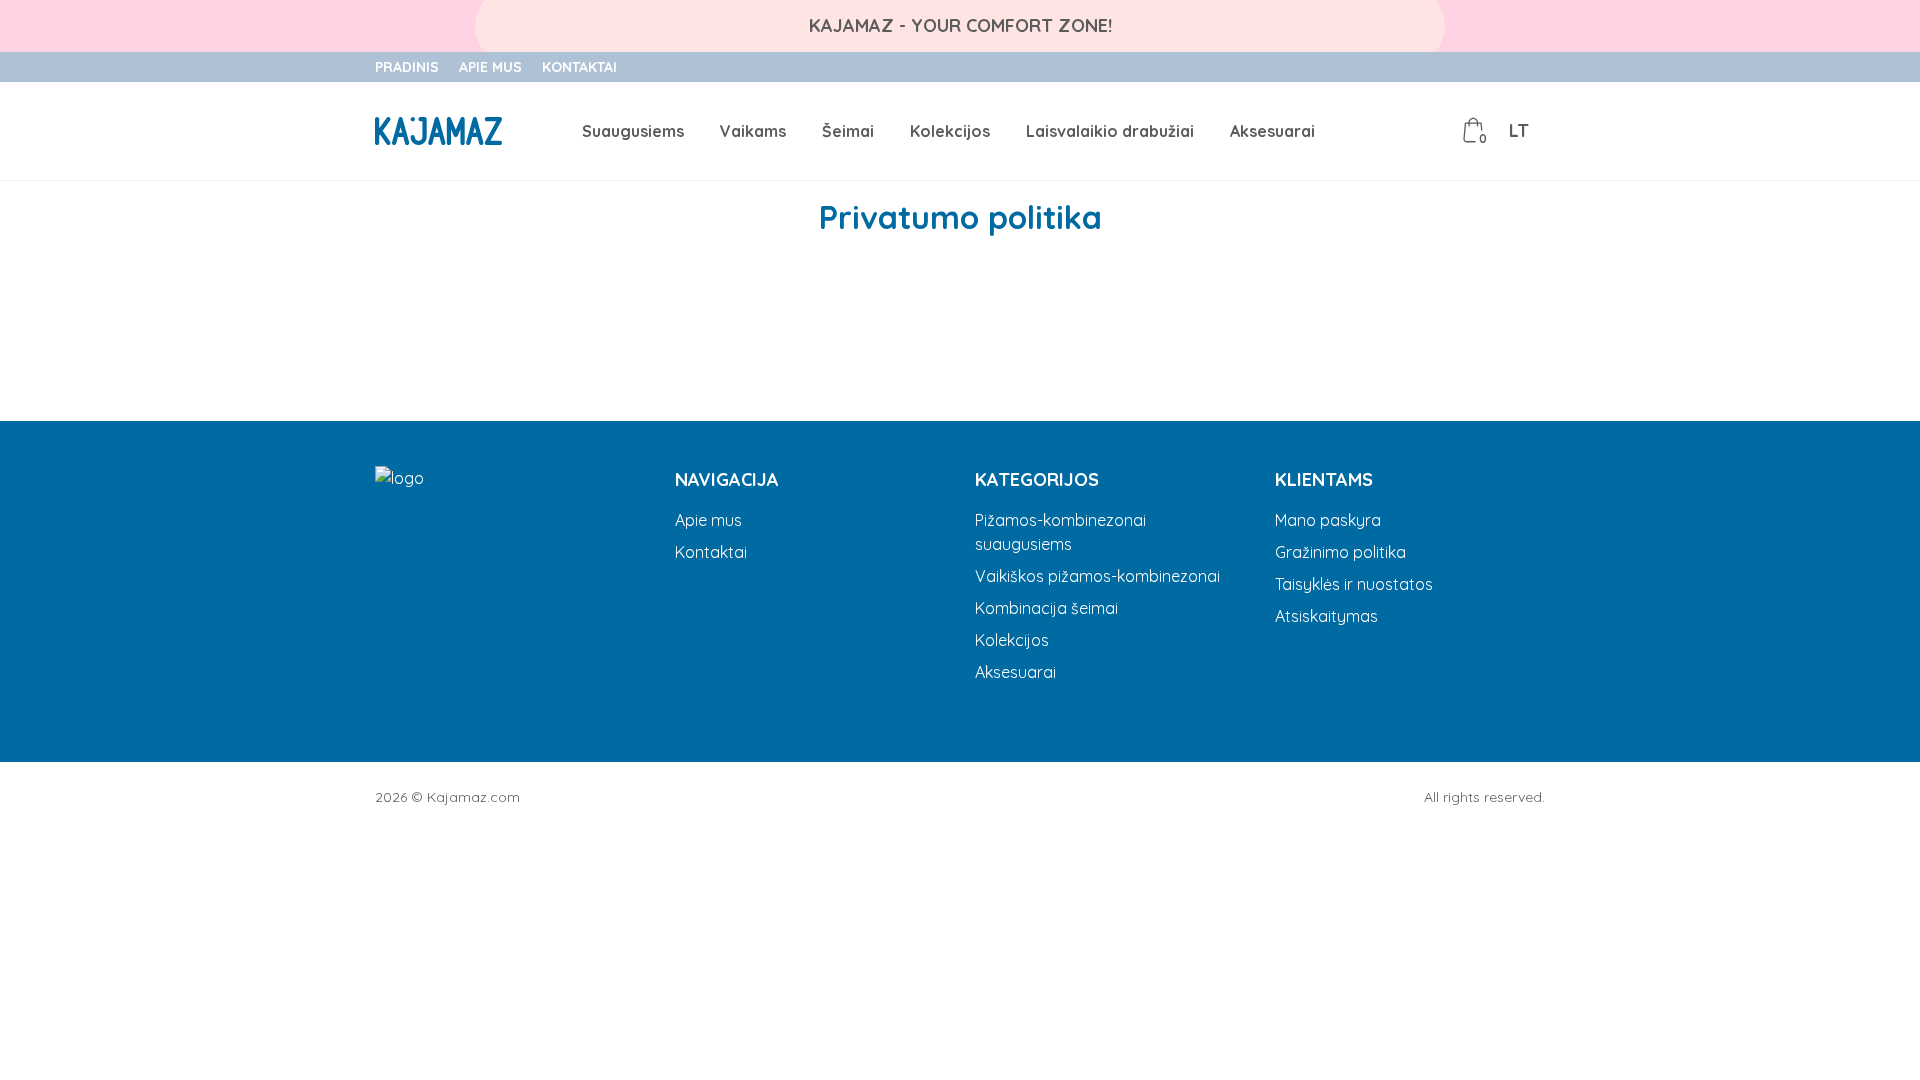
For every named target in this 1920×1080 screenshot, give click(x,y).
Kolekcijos (950, 131)
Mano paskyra (1328, 520)
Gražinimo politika (1340, 552)
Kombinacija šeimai (1046, 608)
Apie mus (490, 67)
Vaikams (753, 131)
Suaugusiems (633, 131)
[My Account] (1429, 131)
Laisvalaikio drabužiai (1110, 131)
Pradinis (407, 67)
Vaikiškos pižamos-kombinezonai (1097, 576)
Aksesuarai (1272, 131)
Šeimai (848, 131)
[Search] (1384, 131)
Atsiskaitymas (1326, 616)
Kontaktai (579, 67)
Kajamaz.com (473, 797)
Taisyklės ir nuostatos (1354, 584)
